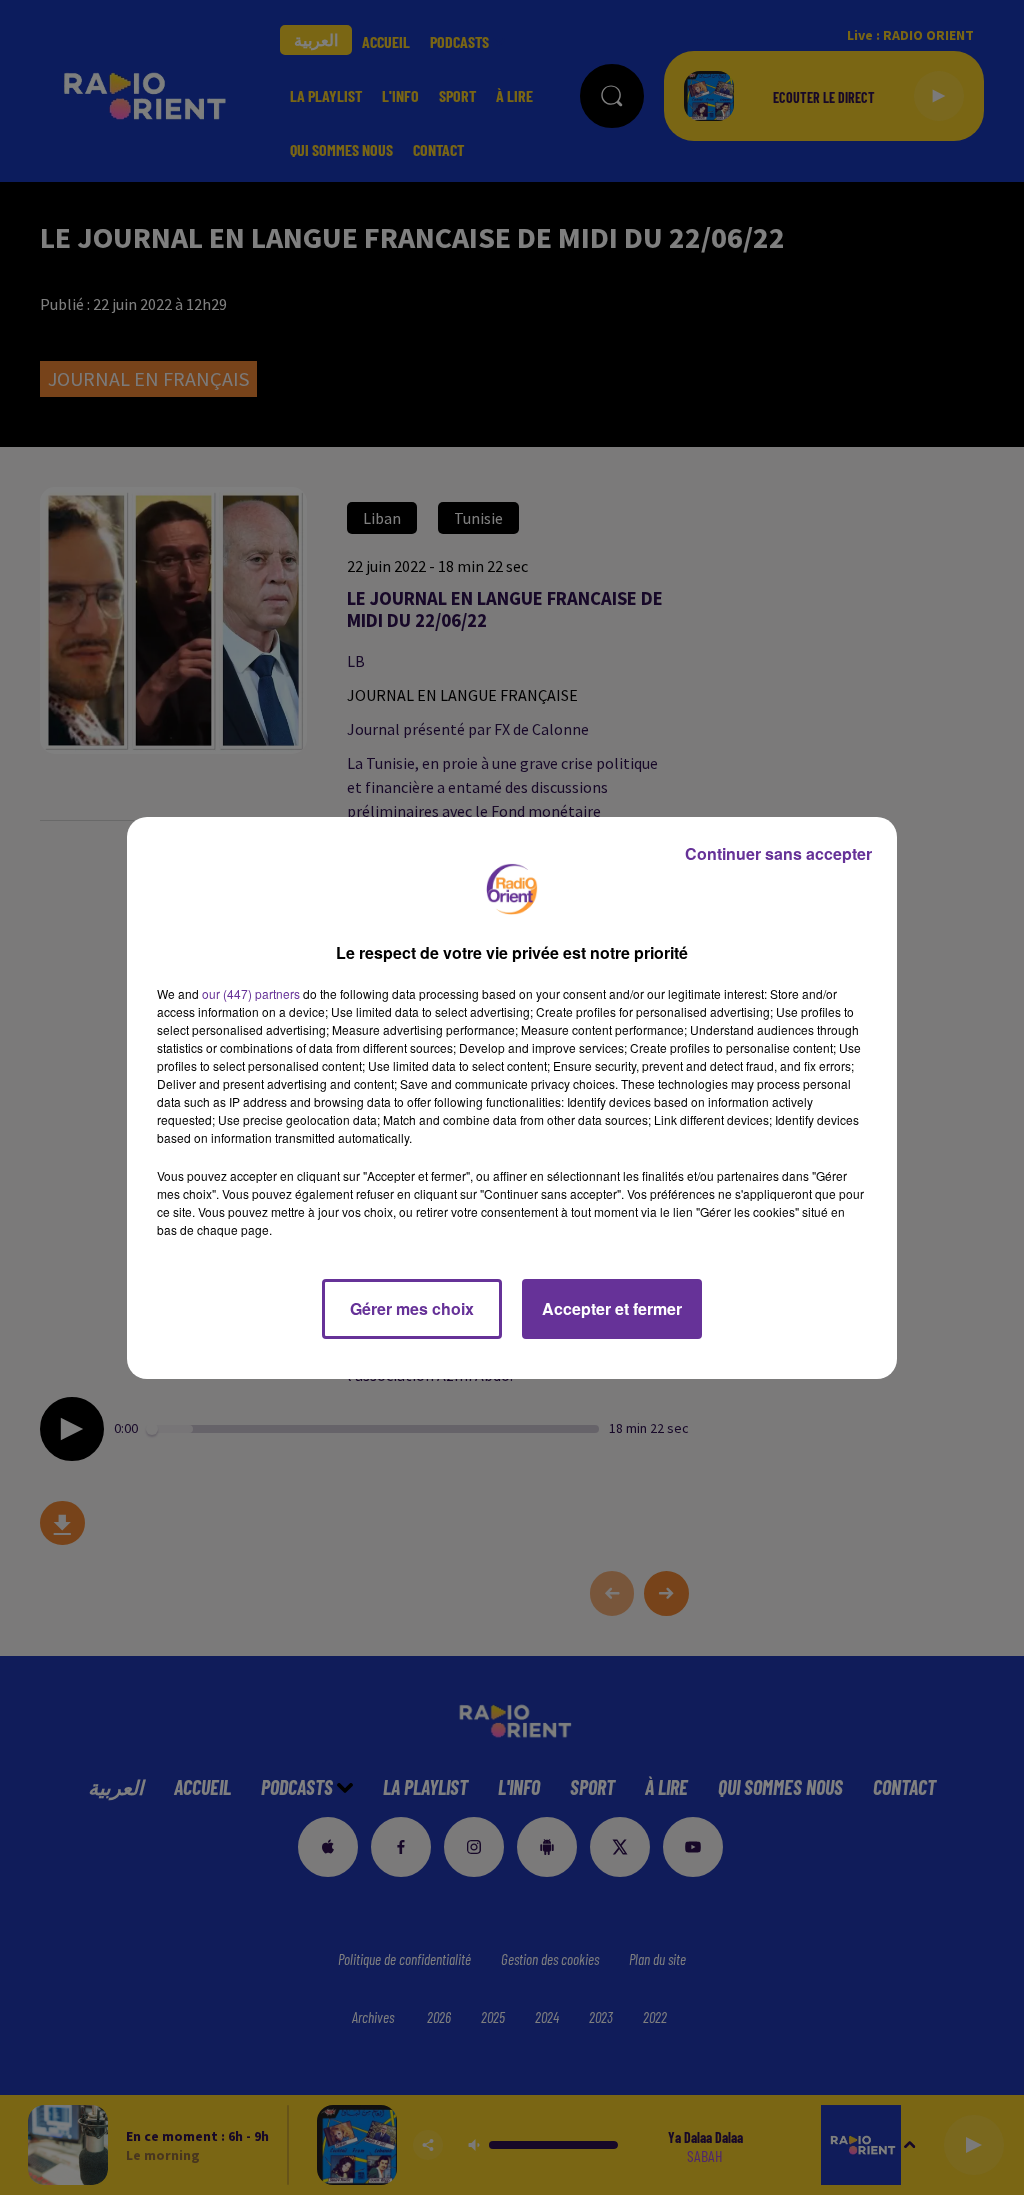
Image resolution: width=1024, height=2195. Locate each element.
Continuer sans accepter (778, 853)
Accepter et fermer (612, 1308)
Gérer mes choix (412, 1308)
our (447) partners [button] (251, 993)
